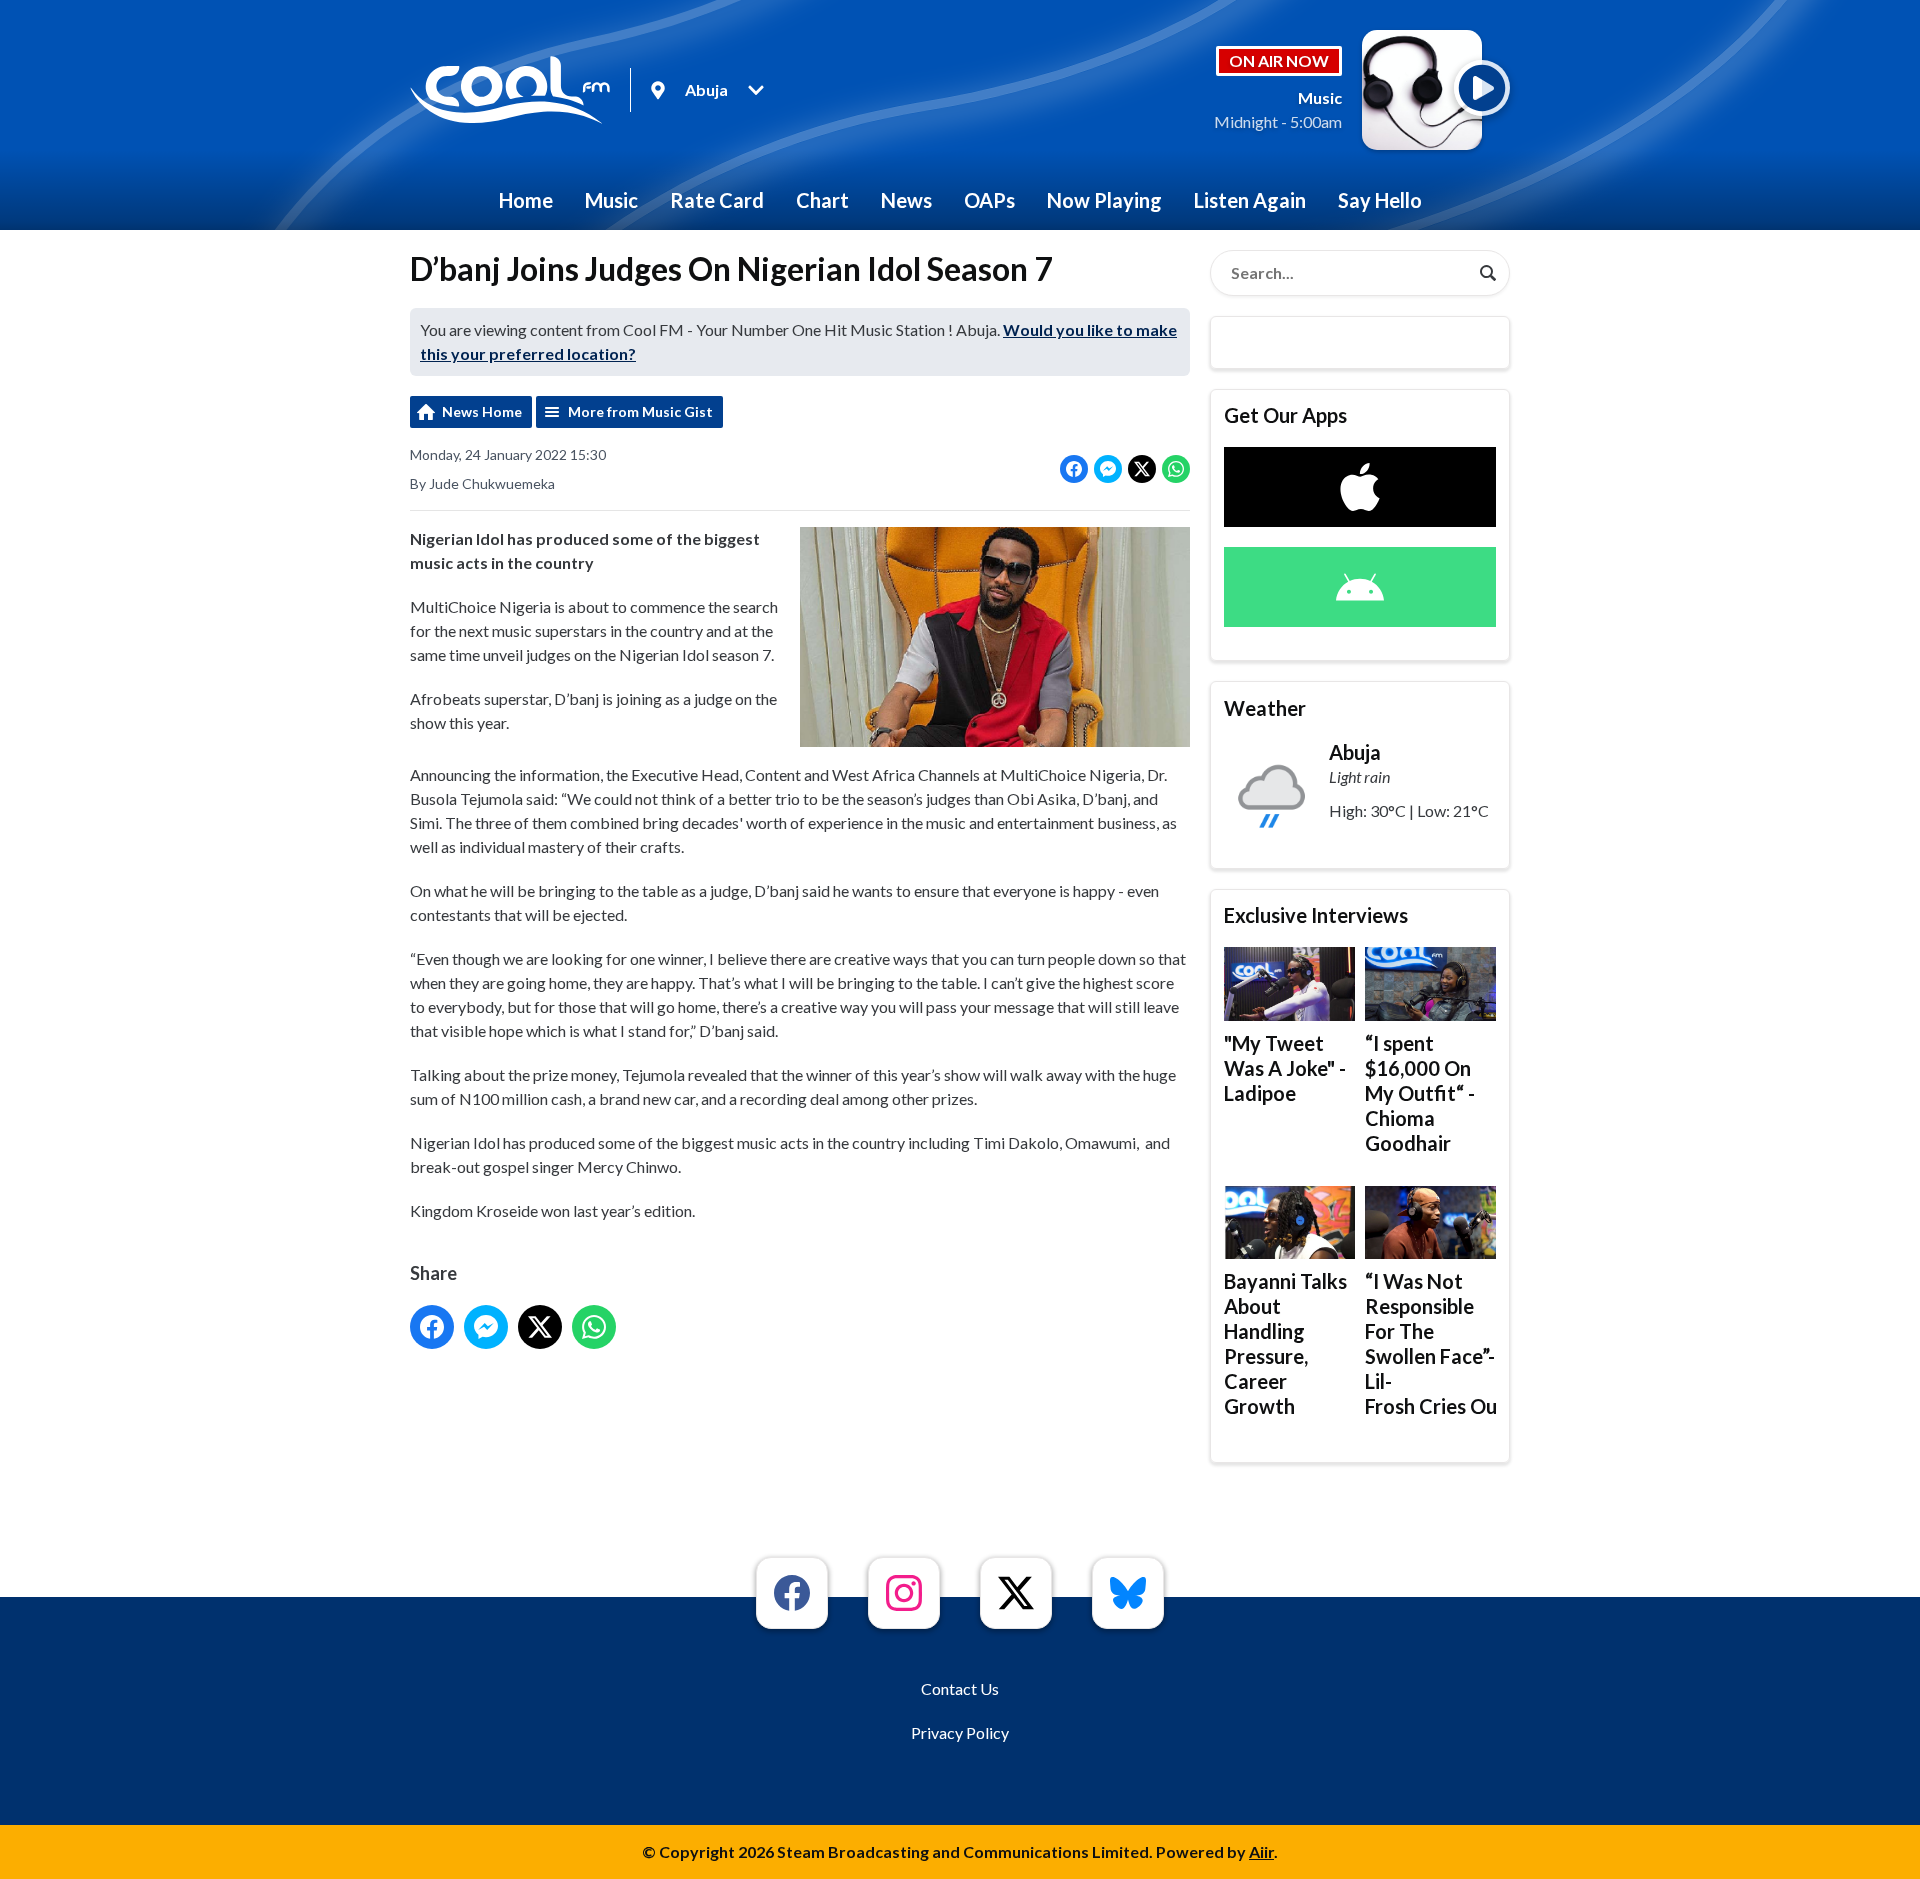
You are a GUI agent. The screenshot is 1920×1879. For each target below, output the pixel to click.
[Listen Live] (1482, 88)
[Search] (1488, 273)
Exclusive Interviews (1316, 915)
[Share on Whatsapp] (1176, 469)
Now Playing (1104, 200)
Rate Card (717, 200)
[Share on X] (1142, 469)
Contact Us (960, 1688)
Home (526, 200)
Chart (822, 200)
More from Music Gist (640, 411)
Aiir (1261, 1851)
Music (611, 200)
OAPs (989, 200)
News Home (482, 411)
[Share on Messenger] (1108, 469)
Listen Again (1250, 200)
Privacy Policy (960, 1732)
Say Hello (1380, 200)
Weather (1265, 708)
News (906, 200)
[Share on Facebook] (1074, 469)
